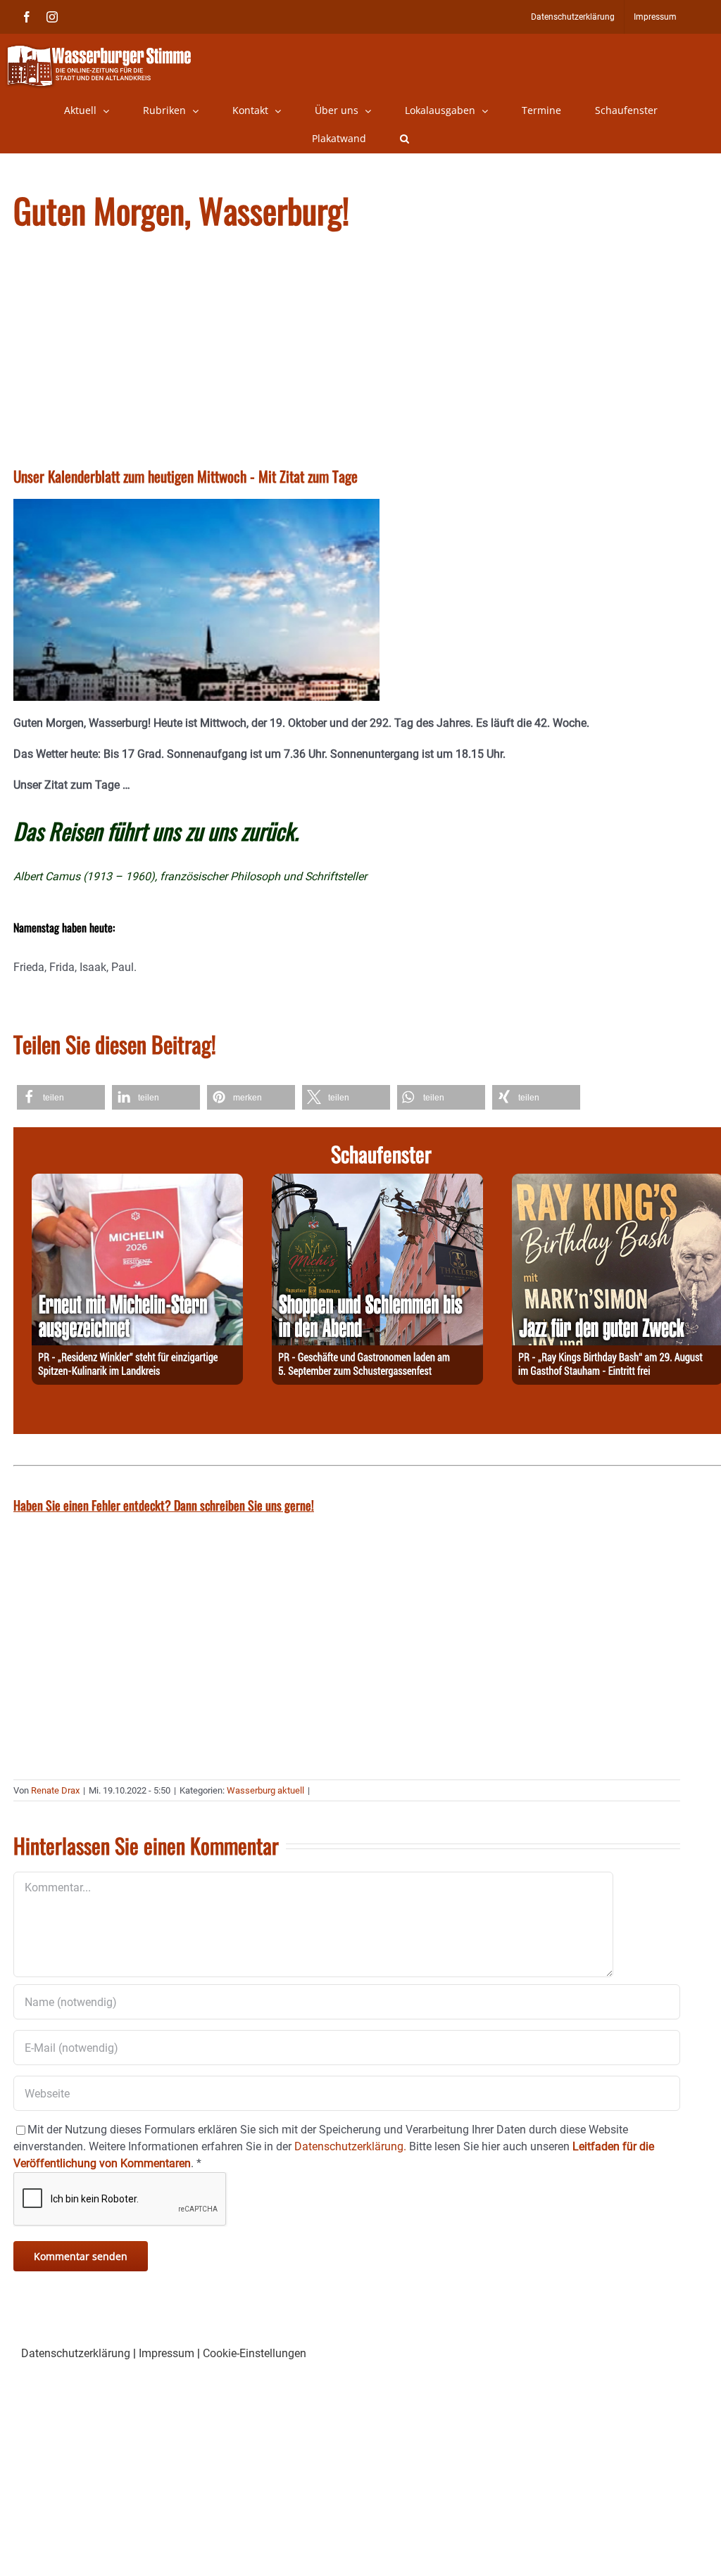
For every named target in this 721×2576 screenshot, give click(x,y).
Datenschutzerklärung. (350, 2146)
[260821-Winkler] (137, 1182)
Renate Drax (55, 1790)
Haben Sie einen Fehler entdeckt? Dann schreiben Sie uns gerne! (164, 1505)
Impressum (167, 2353)
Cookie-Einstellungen (255, 2353)
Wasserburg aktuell (265, 1790)
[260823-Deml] (377, 1182)
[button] (405, 139)
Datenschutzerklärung (76, 2353)
